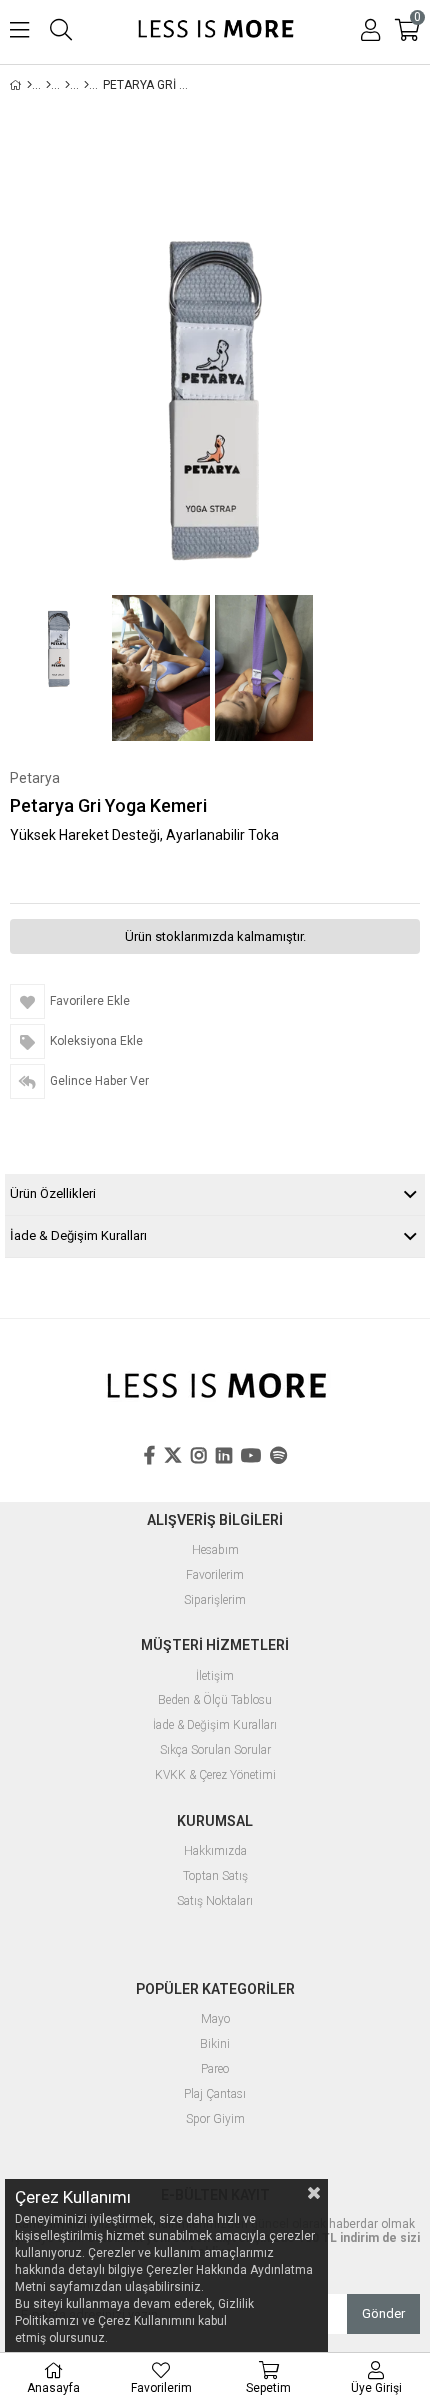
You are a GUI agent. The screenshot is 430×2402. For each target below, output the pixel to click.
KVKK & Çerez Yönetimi (215, 1775)
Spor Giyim (215, 2119)
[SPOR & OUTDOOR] (48, 85)
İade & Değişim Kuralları (78, 1235)
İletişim (215, 1676)
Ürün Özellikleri (53, 1193)
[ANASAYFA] (29, 85)
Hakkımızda (215, 1851)
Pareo (215, 2069)
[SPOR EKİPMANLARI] (67, 85)
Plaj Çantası (215, 2094)
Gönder (383, 2313)
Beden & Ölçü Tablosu (215, 1700)
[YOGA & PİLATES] (86, 85)
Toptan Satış (215, 1876)
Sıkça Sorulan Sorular (215, 1750)
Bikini (215, 2044)
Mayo (215, 2019)
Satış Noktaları (215, 1901)
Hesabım (215, 1550)
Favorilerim (215, 1575)
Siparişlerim (215, 1600)
